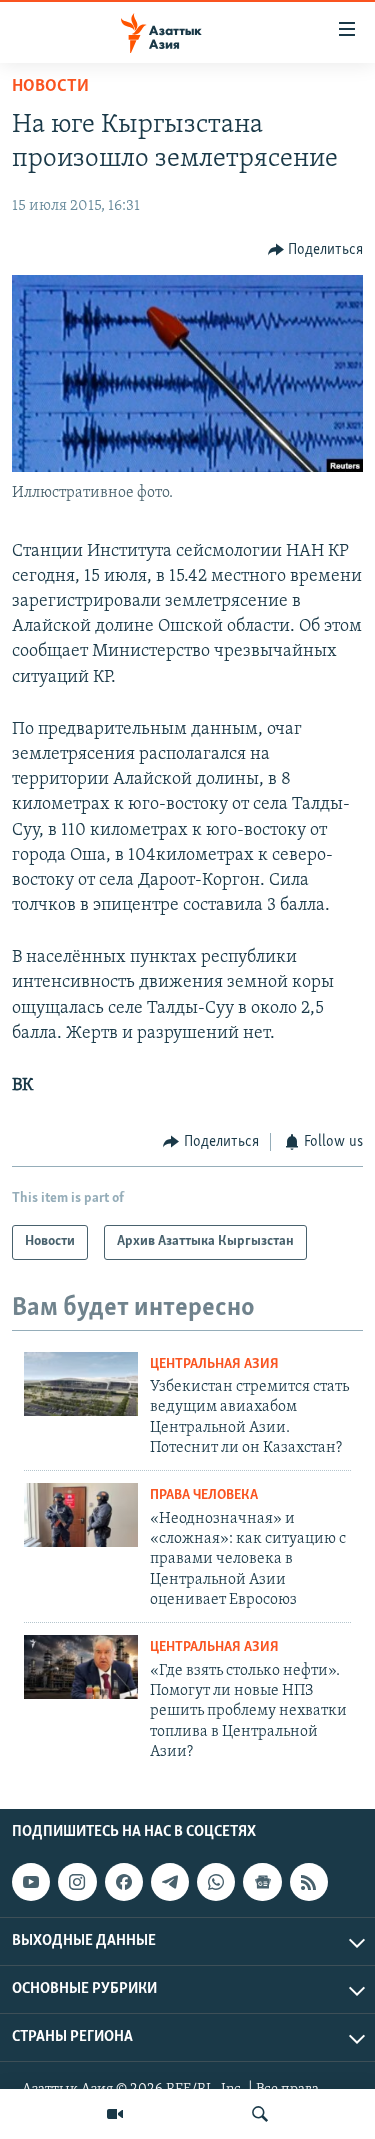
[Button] (316, 250)
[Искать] (260, 2114)
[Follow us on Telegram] (170, 1882)
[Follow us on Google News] (262, 1882)
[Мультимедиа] (115, 2114)
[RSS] (309, 1882)
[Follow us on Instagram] (77, 1882)
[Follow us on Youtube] (31, 1882)
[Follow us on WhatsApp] (216, 1882)
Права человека (204, 1495)
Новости (50, 87)
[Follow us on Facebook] (124, 1882)
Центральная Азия (214, 1364)
